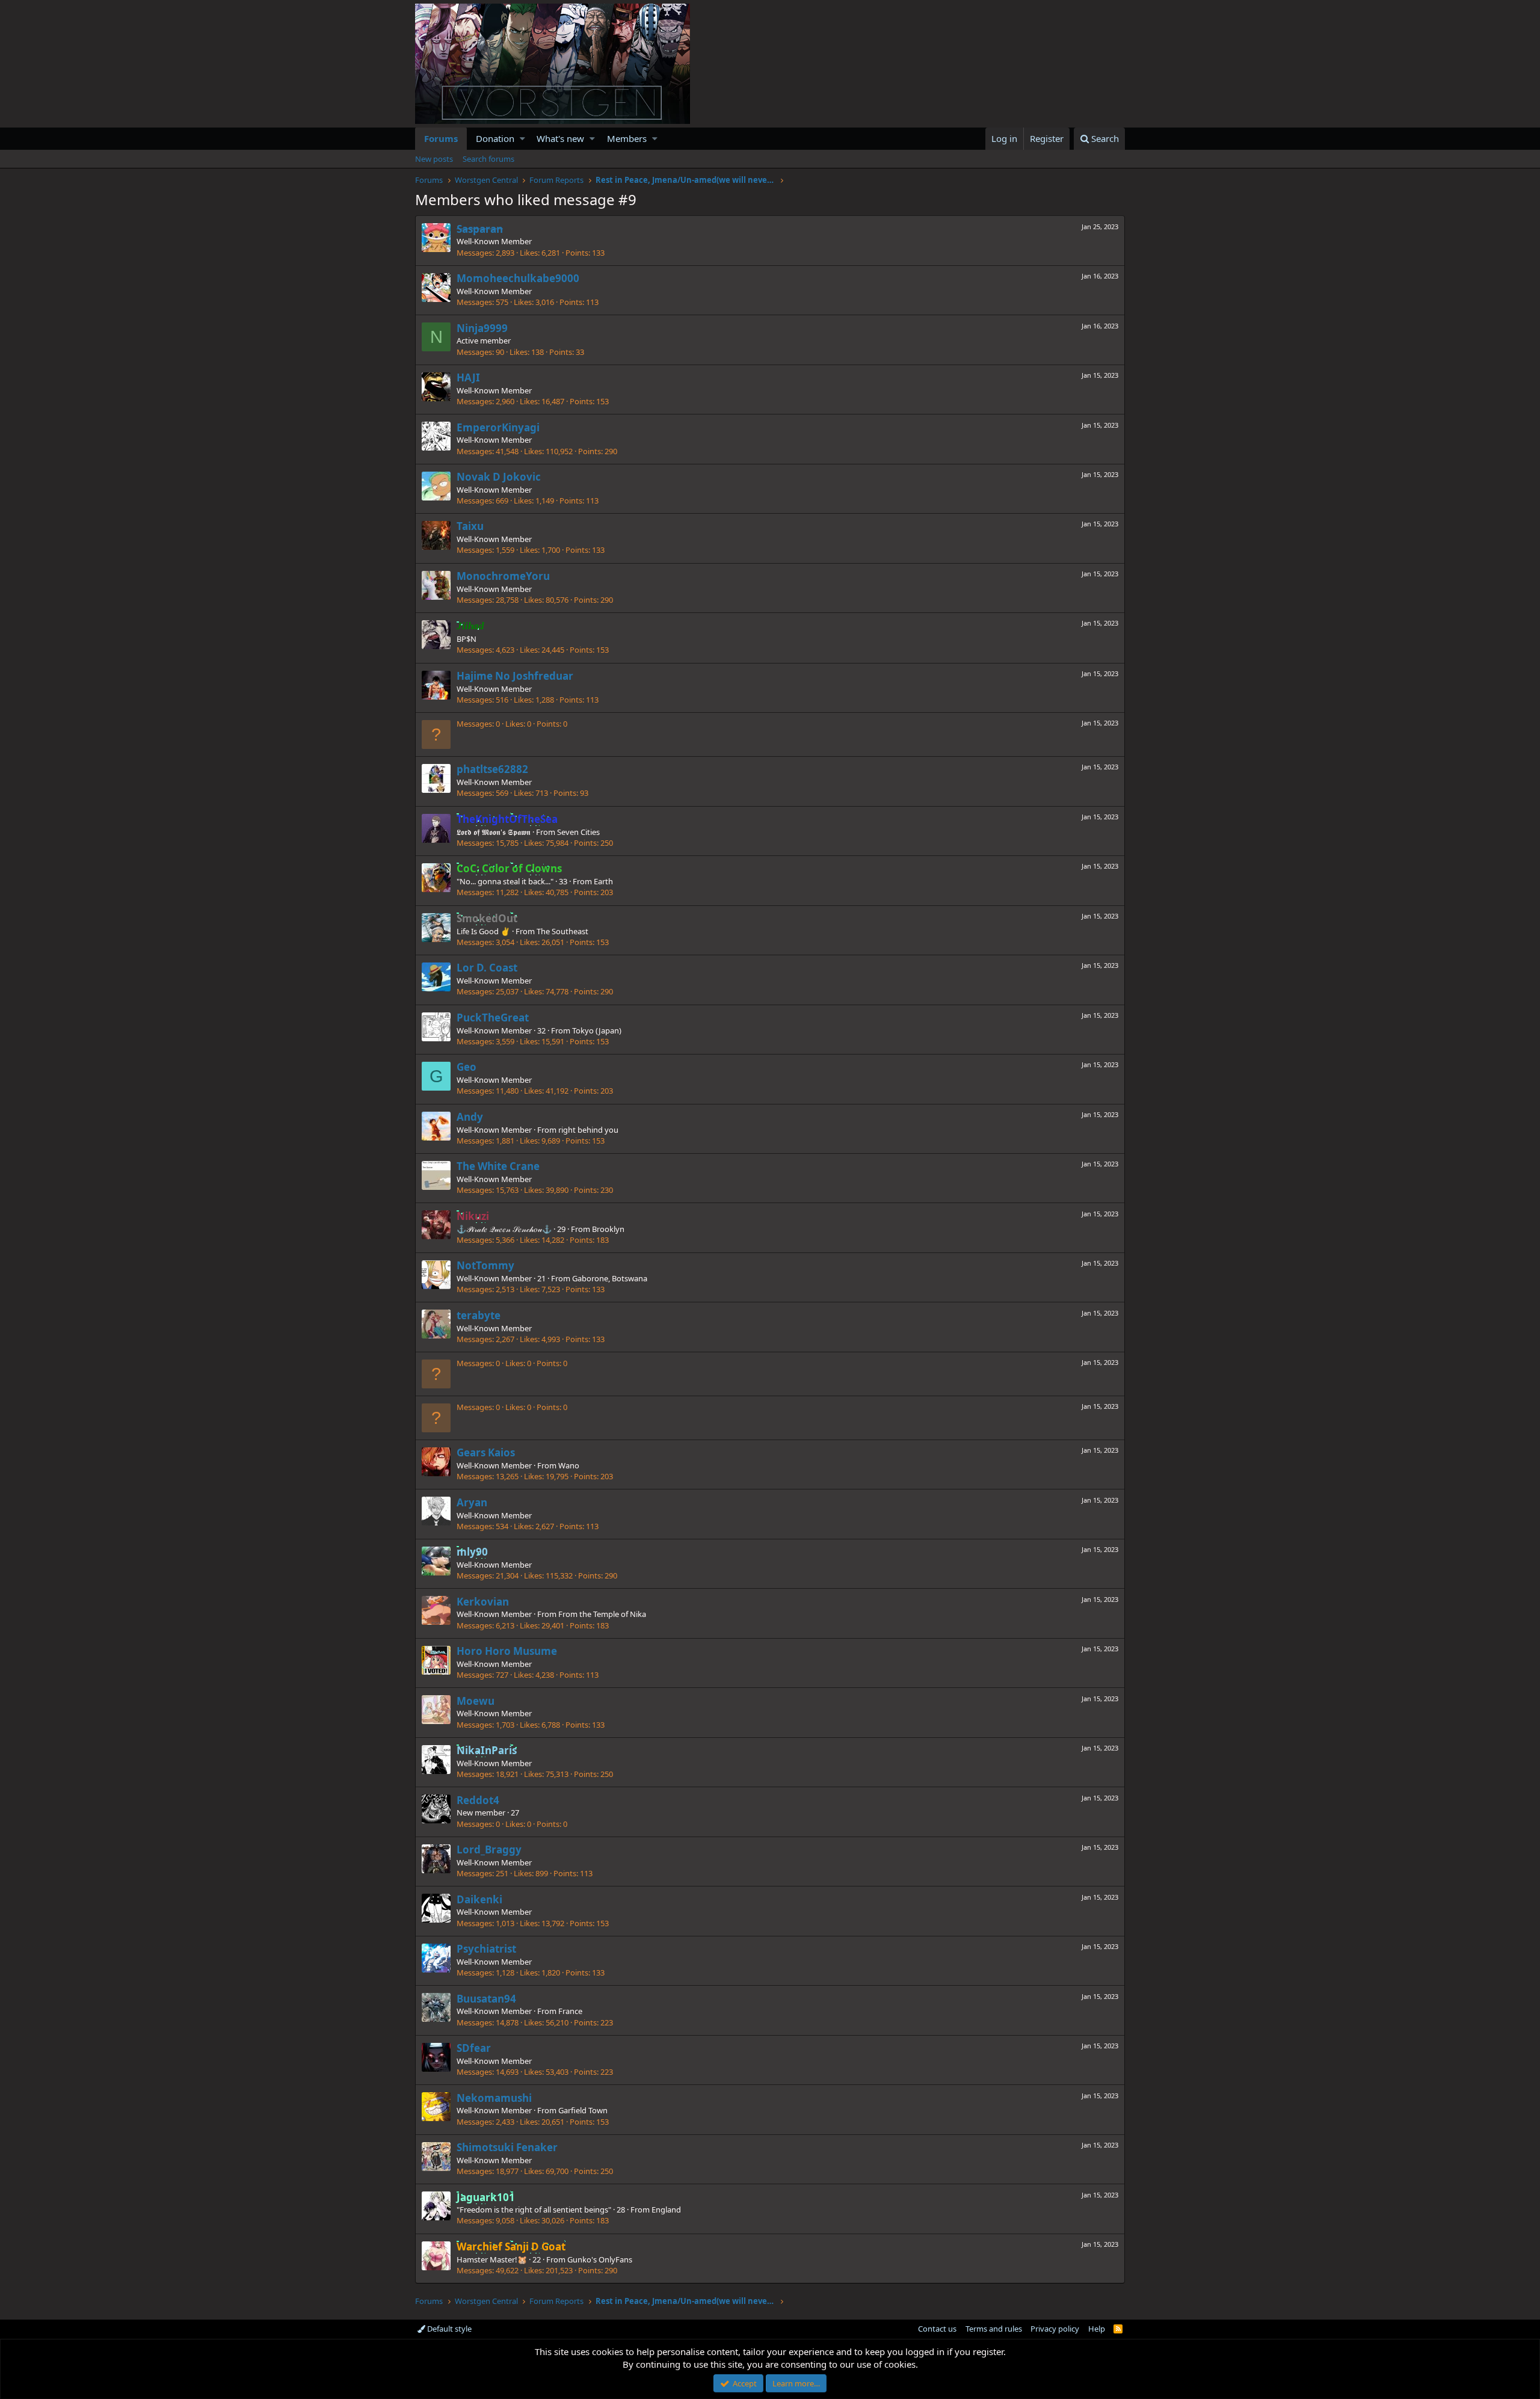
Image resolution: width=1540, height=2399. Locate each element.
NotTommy (485, 1265)
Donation (495, 138)
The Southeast (562, 931)
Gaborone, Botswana (610, 1278)
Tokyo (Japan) (597, 1030)
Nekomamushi (494, 2098)
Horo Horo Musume (507, 1651)
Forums (441, 138)
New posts (434, 159)
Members (627, 138)
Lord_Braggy (489, 1849)
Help (1097, 2329)
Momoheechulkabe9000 (518, 278)
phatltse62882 (492, 769)
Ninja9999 (482, 328)
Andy (470, 1117)
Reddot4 (478, 1800)
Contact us (937, 2329)
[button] (522, 139)
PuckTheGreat (493, 1018)
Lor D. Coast (487, 968)
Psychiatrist (486, 1949)
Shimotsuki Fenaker (507, 2147)
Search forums (488, 159)
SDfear (474, 2048)
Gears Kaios (486, 1452)
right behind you (588, 1130)
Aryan (472, 1502)
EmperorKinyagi (498, 427)
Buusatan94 (486, 1999)
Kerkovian (483, 1602)
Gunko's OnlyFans (600, 2259)
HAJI (468, 377)
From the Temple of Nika (602, 1614)
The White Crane (498, 1166)
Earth (603, 881)
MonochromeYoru (503, 576)
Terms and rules (994, 2329)
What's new (560, 138)
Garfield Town (583, 2110)
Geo (467, 1067)
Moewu (476, 1701)
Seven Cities (578, 832)
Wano (569, 1465)
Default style (448, 2329)
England (666, 2210)
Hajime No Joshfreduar (515, 676)
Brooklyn (608, 1229)
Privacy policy (1055, 2329)
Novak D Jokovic (499, 477)
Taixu (470, 526)
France (570, 2011)
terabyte (479, 1315)
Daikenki (479, 1899)
